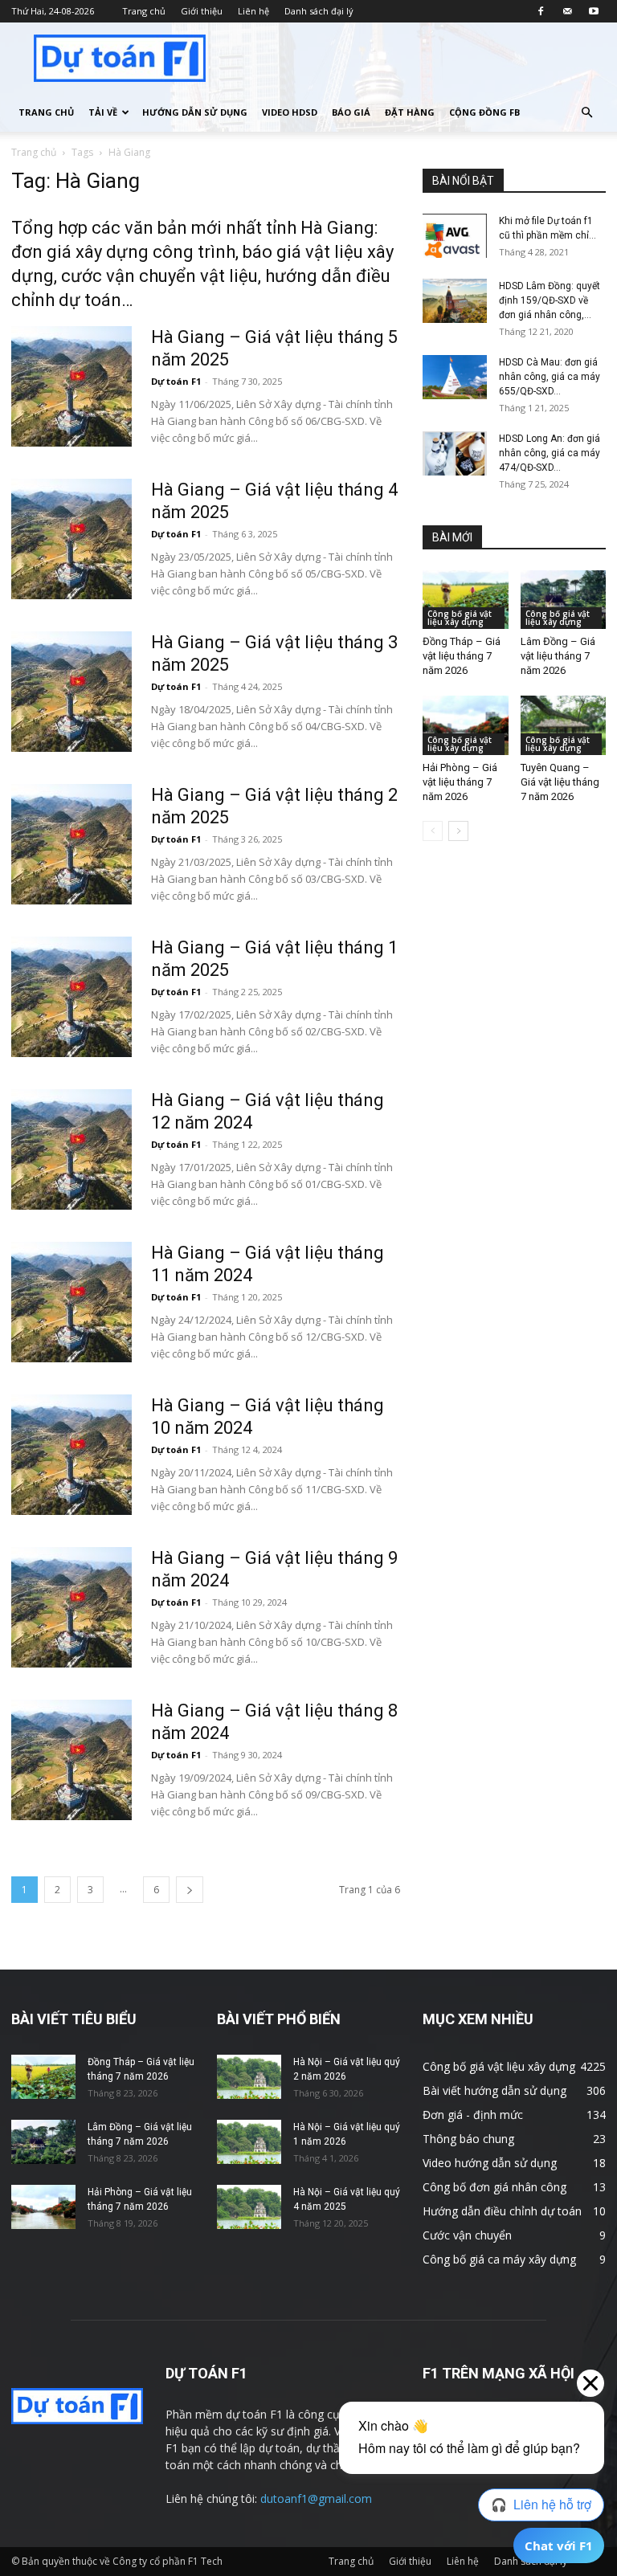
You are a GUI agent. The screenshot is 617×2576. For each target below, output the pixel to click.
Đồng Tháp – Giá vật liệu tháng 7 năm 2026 (462, 656)
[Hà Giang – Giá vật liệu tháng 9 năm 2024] (72, 1607)
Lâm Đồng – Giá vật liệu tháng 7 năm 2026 (558, 656)
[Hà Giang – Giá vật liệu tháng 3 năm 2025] (72, 692)
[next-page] (190, 1890)
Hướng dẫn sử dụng (195, 112)
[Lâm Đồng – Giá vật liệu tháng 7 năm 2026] (564, 600)
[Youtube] (594, 11)
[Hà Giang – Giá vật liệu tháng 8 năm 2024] (72, 1760)
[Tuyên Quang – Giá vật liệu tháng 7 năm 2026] (564, 725)
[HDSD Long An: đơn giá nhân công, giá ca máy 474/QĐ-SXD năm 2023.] (455, 453)
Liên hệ (253, 11)
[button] (586, 113)
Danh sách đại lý (319, 11)
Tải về (103, 112)
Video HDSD (290, 112)
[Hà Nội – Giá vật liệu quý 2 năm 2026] (249, 2077)
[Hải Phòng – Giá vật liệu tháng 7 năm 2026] (466, 725)
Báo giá (351, 112)
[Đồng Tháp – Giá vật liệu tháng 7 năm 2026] (466, 600)
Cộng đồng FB (484, 112)
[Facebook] (541, 11)
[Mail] (567, 11)
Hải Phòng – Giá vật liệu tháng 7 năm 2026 (460, 782)
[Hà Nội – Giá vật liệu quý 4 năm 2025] (249, 2207)
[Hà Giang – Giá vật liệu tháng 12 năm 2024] (72, 1149)
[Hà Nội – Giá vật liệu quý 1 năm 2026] (249, 2142)
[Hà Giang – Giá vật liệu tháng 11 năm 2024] (72, 1302)
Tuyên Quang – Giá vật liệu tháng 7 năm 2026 (560, 782)
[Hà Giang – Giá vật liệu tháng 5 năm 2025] (72, 386)
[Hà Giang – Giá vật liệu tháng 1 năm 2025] (72, 997)
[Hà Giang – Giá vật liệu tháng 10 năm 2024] (72, 1455)
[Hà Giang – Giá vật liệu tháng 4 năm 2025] (72, 539)
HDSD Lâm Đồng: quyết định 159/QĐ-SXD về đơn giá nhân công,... (550, 300)
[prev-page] (433, 831)
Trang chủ (144, 11)
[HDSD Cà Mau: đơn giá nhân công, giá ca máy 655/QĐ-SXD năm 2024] (455, 377)
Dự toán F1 (176, 381)
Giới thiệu (202, 11)
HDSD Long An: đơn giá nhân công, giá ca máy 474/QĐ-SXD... (550, 453)
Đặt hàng (410, 112)
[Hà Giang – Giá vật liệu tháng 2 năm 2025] (72, 844)
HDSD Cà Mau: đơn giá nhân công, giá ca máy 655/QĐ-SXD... (550, 377)
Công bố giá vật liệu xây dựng (460, 618)
